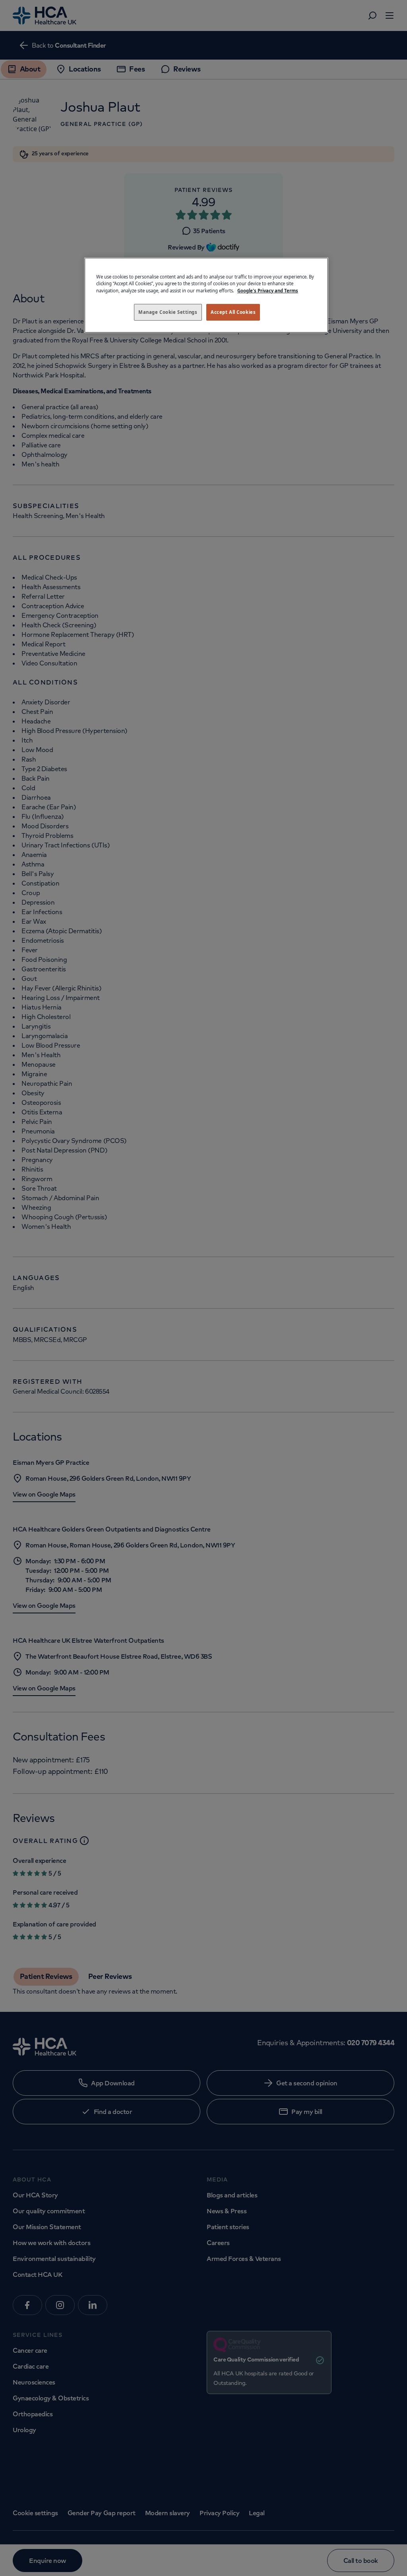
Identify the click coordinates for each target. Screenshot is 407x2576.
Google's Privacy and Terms (268, 291)
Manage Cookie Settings (168, 312)
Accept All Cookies (233, 312)
